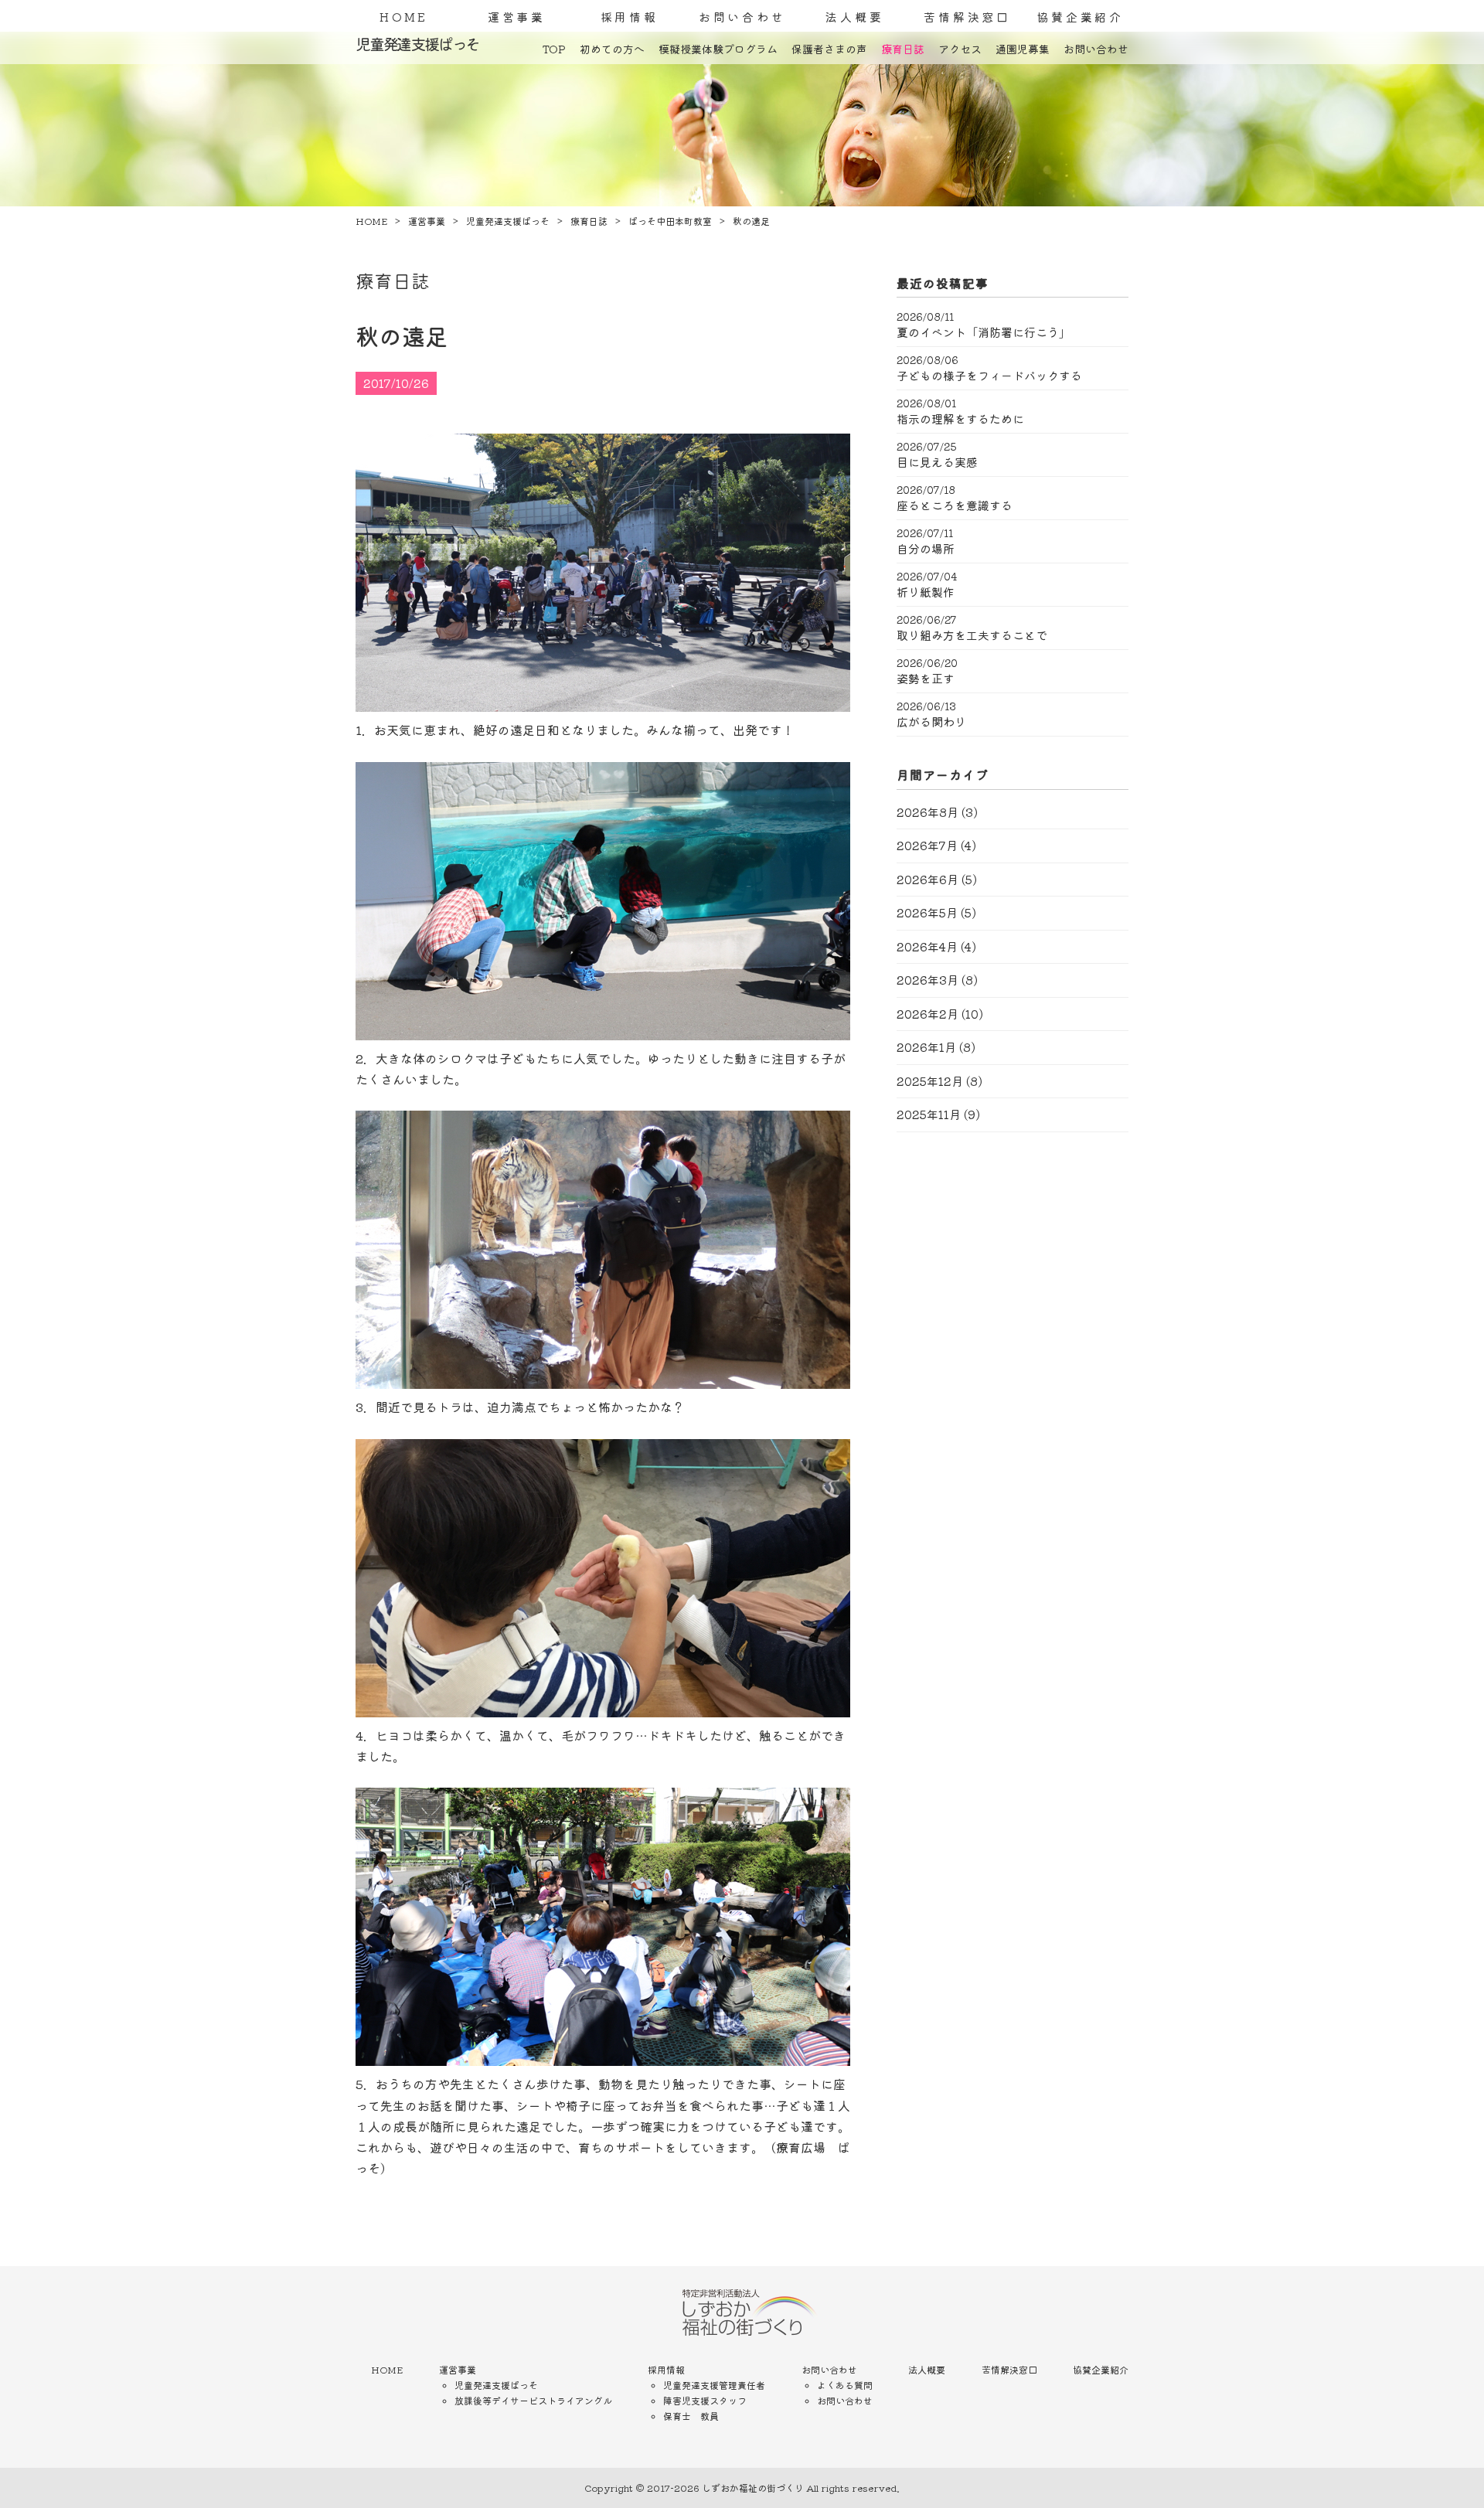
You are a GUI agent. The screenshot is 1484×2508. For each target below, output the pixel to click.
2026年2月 (927, 1014)
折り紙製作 (926, 592)
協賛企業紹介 (1080, 17)
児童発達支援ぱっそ (496, 2385)
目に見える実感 (937, 462)
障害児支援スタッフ (705, 2400)
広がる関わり (931, 722)
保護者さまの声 (829, 49)
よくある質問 (845, 2385)
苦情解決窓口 (967, 17)
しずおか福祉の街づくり (753, 2488)
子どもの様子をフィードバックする (989, 376)
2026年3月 (927, 980)
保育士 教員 (691, 2416)
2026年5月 (927, 912)
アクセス (960, 49)
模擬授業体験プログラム (718, 49)
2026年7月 (927, 845)
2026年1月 (926, 1047)
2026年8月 (927, 812)
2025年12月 (930, 1081)
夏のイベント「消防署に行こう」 (984, 332)
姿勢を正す (926, 679)
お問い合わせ (742, 17)
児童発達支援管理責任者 (714, 2385)
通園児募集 (1023, 49)
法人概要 (854, 17)
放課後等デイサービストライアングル (533, 2400)
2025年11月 (929, 1114)
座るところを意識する (955, 505)
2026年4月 (927, 946)
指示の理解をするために (960, 419)
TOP (554, 49)
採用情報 (630, 17)
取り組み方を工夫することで (972, 635)
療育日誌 (903, 49)
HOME (404, 17)
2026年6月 (927, 879)
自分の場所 (926, 549)
